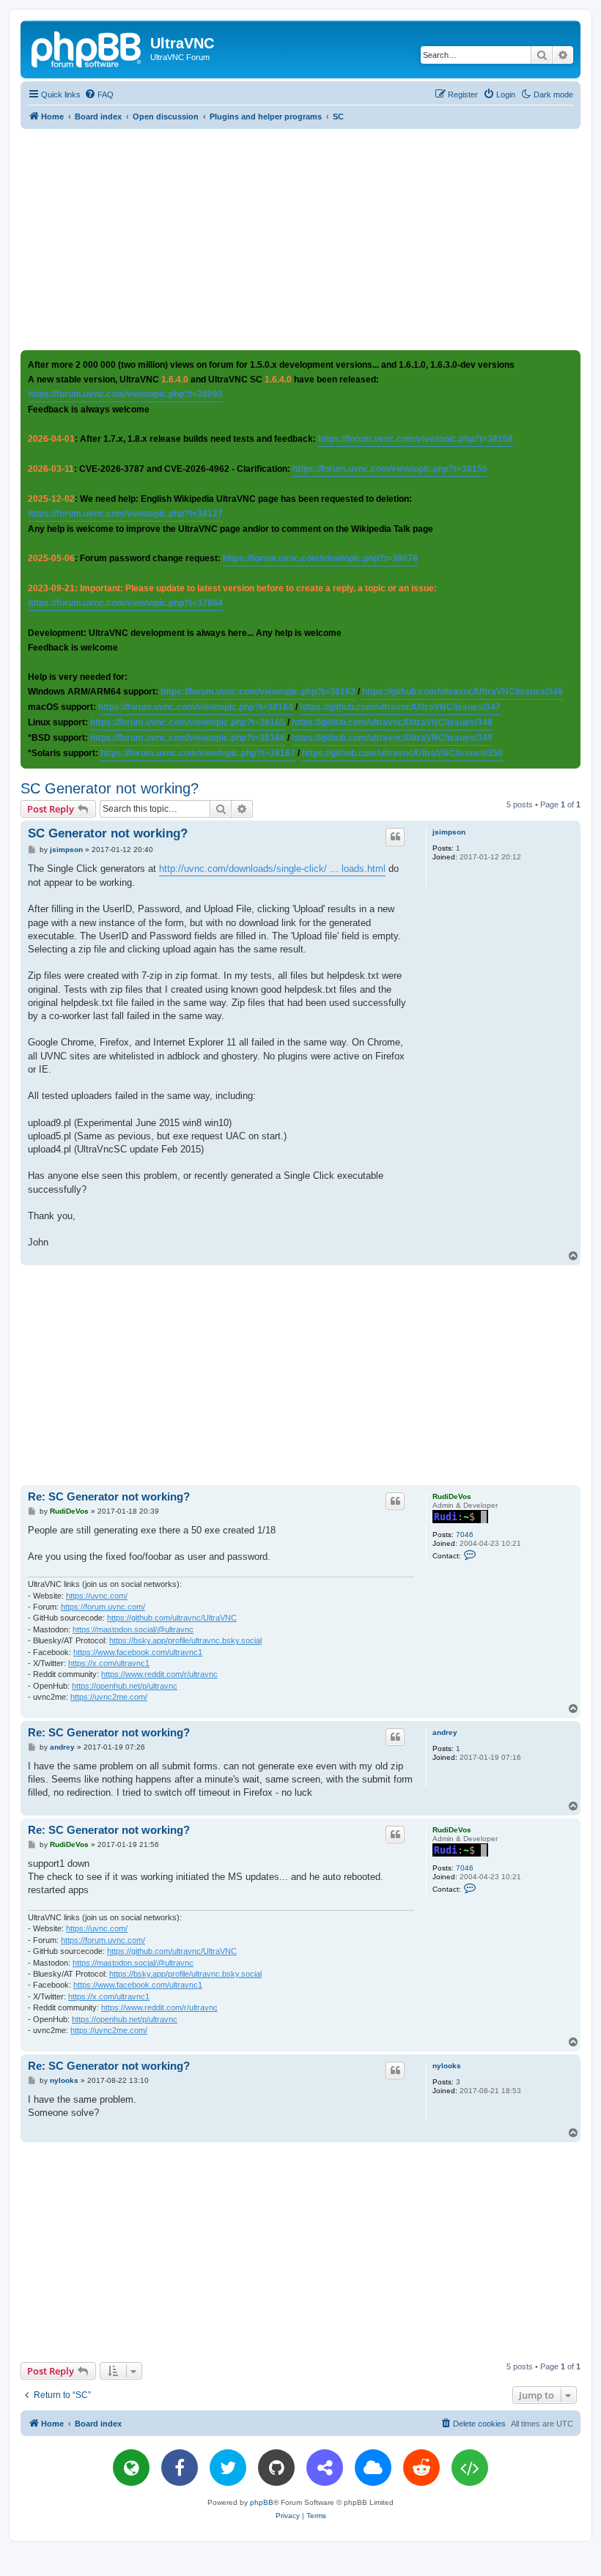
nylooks (447, 2066)
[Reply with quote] (395, 837)
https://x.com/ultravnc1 (109, 1663)
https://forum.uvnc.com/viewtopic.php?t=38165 (188, 722)
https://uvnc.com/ (97, 1596)
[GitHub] (276, 2468)
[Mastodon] (325, 2468)
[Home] (87, 48)
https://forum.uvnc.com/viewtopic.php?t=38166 (188, 738)
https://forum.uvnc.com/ (103, 1607)
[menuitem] (99, 95)
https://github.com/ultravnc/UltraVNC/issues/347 (400, 707)
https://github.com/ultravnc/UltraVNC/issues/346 (462, 692)
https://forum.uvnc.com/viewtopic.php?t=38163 (258, 692)
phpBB (262, 2502)
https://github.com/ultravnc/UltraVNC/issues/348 (392, 722)
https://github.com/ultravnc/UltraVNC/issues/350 (402, 753)
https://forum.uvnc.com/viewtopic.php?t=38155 (390, 469)
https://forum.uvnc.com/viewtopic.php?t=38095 (125, 394)
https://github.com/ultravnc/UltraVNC (172, 1618)
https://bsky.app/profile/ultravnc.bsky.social (185, 1640)
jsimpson (449, 832)
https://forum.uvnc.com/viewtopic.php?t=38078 (320, 558)
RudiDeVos (452, 1496)
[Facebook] (180, 2468)
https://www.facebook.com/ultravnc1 (138, 1652)
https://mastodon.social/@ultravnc (133, 1629)
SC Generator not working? (110, 788)
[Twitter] (228, 2468)
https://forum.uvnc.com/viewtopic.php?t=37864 (125, 603)
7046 (465, 1535)
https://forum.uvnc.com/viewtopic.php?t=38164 (196, 707)
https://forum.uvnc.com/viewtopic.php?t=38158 (416, 439)
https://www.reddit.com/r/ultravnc (159, 1674)
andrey (445, 1732)
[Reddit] (421, 2468)
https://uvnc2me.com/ (109, 1697)
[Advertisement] (311, 239)
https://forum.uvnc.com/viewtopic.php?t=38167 (198, 753)
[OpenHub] (470, 2468)
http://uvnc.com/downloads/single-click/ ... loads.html (272, 869)
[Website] (131, 2468)
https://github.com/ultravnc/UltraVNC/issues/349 (392, 738)
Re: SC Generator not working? (109, 1496)
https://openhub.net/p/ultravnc (125, 1686)
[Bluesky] (373, 2468)
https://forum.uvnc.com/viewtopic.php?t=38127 (125, 514)
